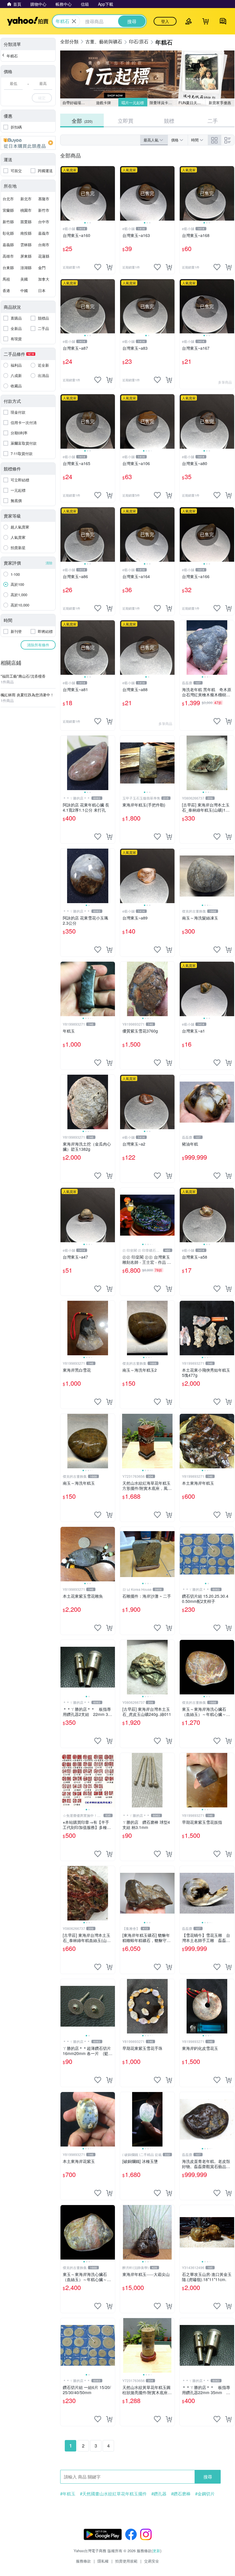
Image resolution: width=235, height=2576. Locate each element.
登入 (165, 21)
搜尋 (208, 2477)
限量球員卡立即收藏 (163, 103)
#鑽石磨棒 (181, 2494)
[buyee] (28, 143)
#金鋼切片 (205, 2494)
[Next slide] (111, 193)
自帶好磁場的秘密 (76, 103)
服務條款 (83, 2561)
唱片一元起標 (133, 103)
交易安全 (152, 2561)
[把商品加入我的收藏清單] (98, 267)
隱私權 (103, 2561)
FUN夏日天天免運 (192, 103)
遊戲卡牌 (103, 103)
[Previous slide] (64, 193)
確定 (42, 98)
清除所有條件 (38, 645)
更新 (156, 2551)
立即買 (126, 120)
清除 (49, 563)
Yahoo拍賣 (28, 21)
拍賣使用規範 (126, 2561)
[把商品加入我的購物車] (109, 267)
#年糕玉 (68, 2494)
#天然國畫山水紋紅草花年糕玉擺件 (113, 2494)
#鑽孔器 (159, 2494)
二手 (213, 120)
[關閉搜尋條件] (74, 21)
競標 (169, 120)
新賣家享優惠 (220, 103)
